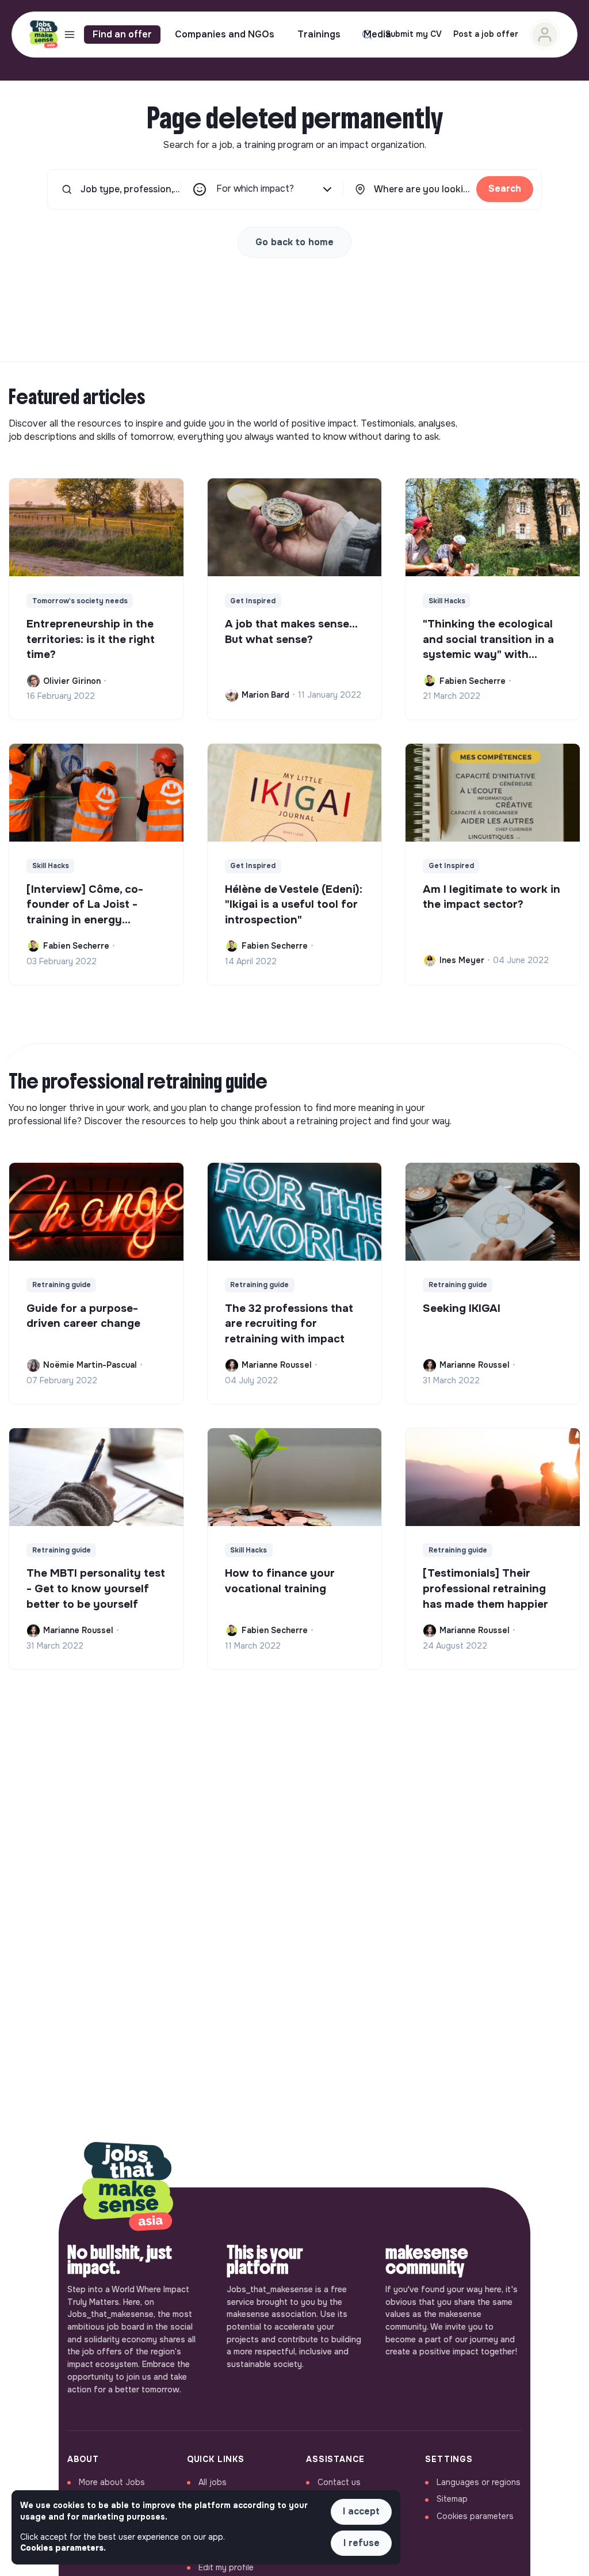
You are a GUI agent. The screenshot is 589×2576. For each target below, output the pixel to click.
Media (377, 34)
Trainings (319, 34)
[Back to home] (128, 2187)
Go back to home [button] (294, 242)
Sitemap (452, 2499)
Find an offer (122, 34)
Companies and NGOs (225, 34)
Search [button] (505, 189)
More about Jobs (112, 2482)
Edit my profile (226, 2567)
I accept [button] (361, 2511)
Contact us (339, 2482)
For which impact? (255, 189)
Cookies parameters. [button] (63, 2548)
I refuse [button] (362, 2543)
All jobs (213, 2482)
